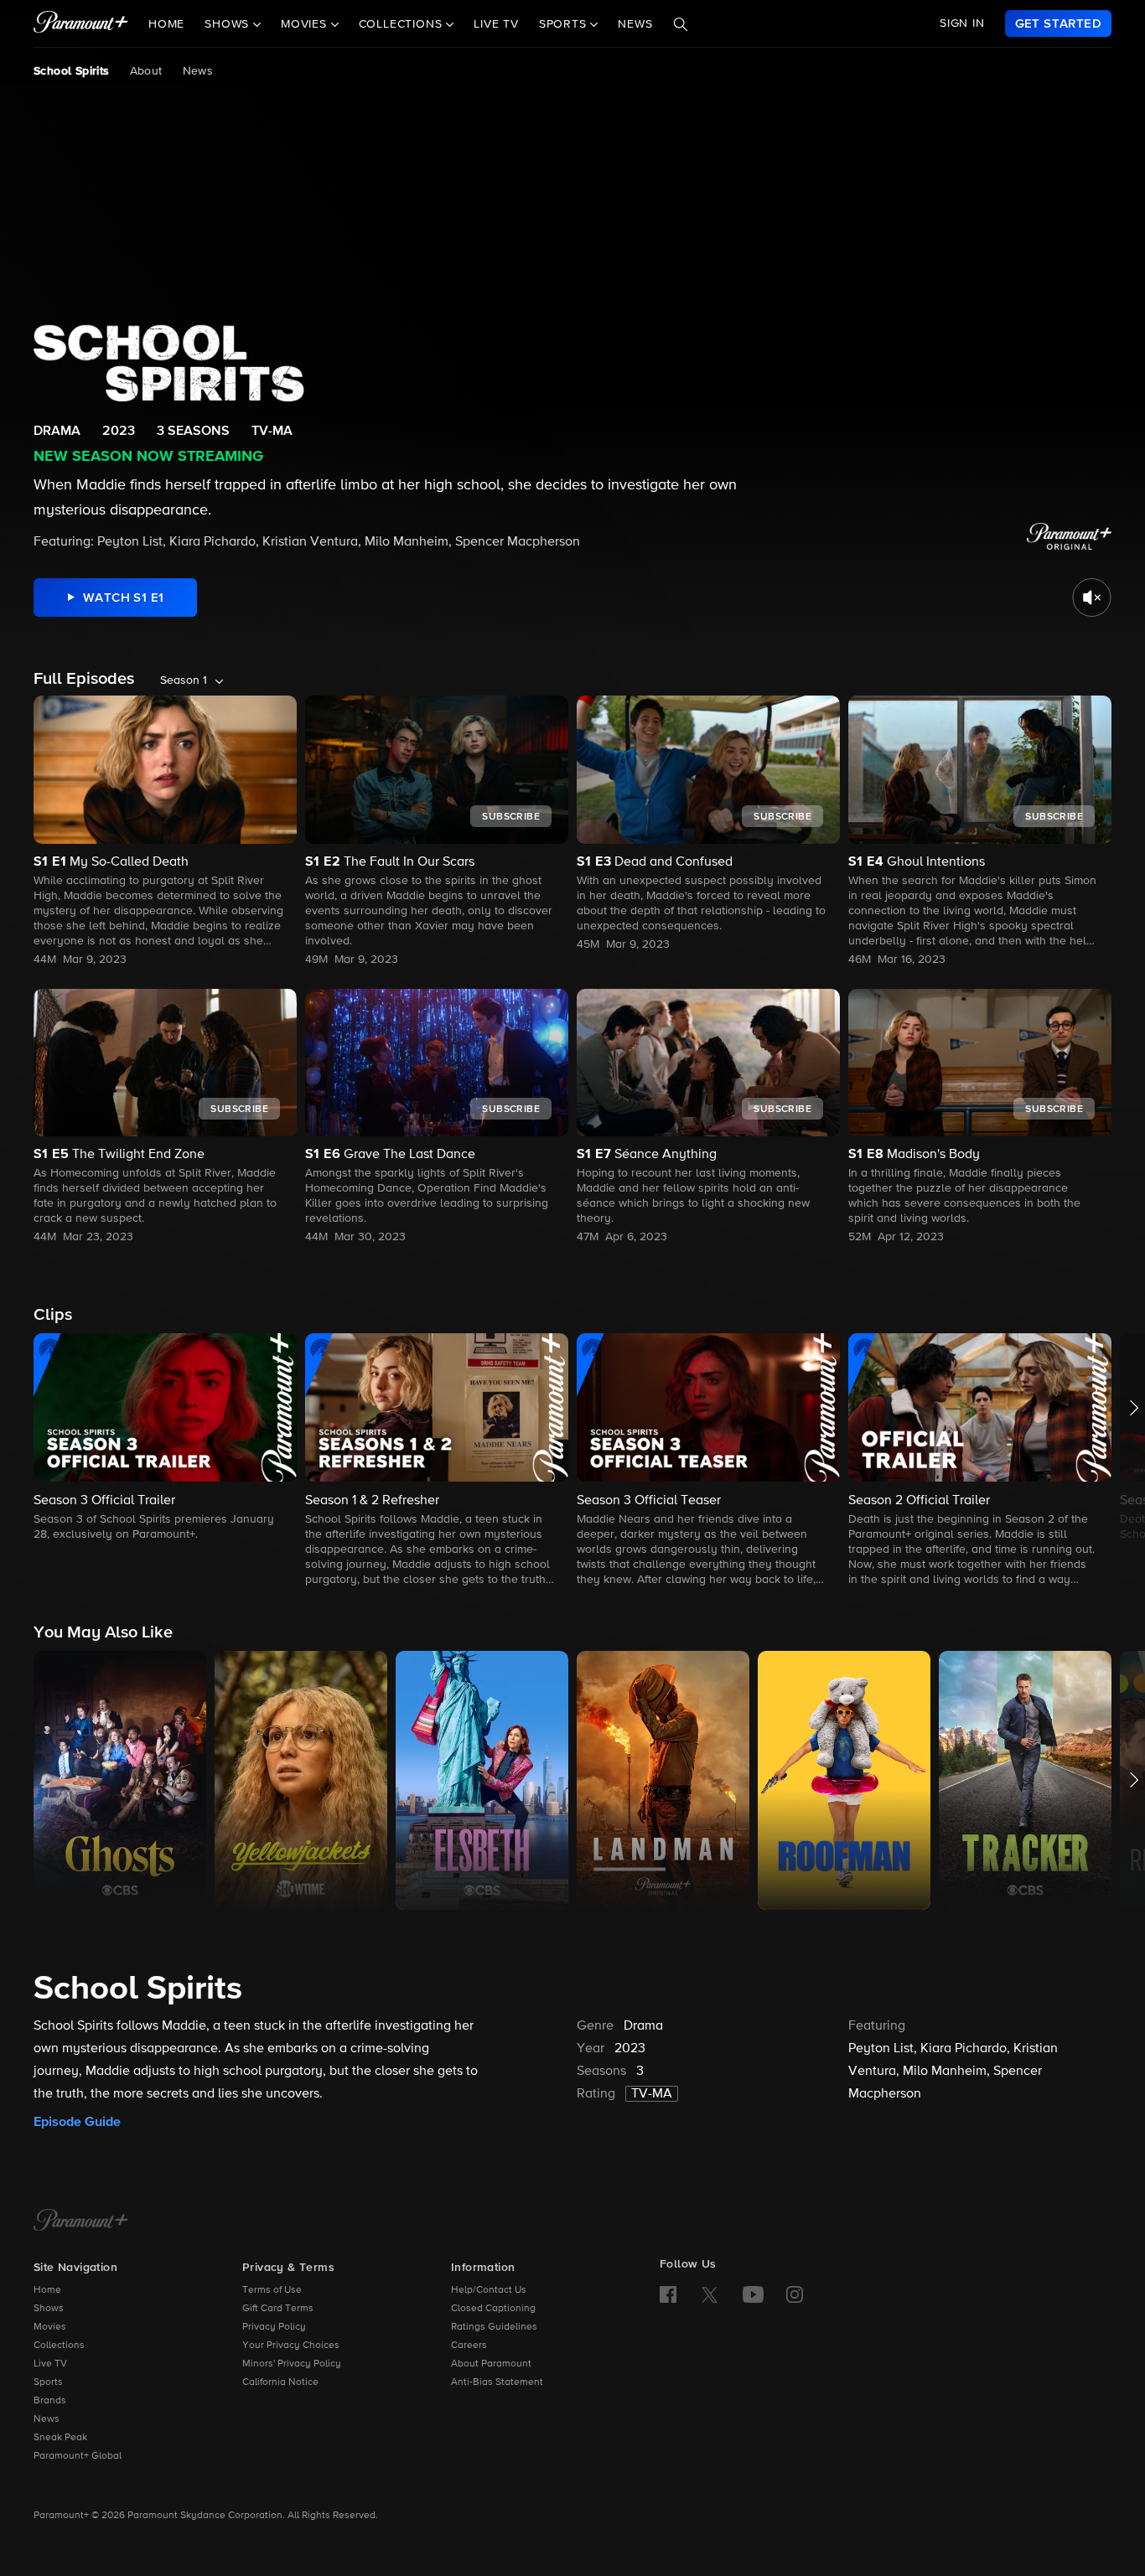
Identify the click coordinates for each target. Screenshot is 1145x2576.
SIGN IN (962, 23)
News (635, 24)
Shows (49, 2309)
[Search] (681, 24)
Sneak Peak (60, 2438)
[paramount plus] (81, 23)
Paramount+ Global (78, 2456)
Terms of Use (272, 2290)
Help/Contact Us (489, 2290)
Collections (59, 2346)
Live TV (496, 24)
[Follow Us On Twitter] (710, 2294)
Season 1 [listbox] (184, 680)
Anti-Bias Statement (497, 2382)
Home (166, 24)
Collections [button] (403, 24)
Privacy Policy (274, 2327)
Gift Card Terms (278, 2309)
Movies (50, 2327)
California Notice (280, 2382)
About (146, 71)
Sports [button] (565, 24)
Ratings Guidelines (494, 2327)
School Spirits (72, 71)
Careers (469, 2346)
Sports (48, 2382)
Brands (50, 2401)
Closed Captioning (493, 2309)
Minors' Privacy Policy (292, 2364)
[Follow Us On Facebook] (668, 2294)
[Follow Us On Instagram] (795, 2294)
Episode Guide (77, 2122)
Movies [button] (306, 24)
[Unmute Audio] (1092, 597)
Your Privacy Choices (291, 2346)
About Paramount (491, 2364)
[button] (165, 1438)
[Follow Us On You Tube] (753, 2294)
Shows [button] (229, 24)
